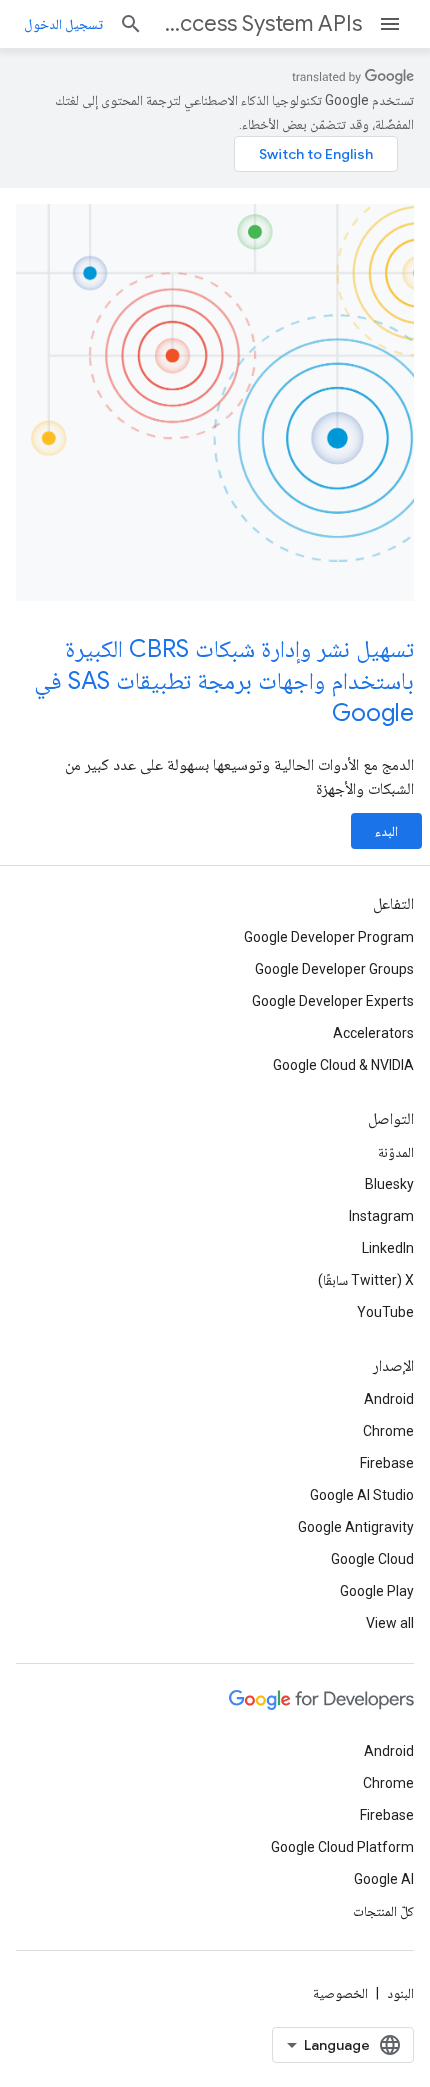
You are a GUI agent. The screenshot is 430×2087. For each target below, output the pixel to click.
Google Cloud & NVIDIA (343, 1065)
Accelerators (373, 1033)
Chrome (388, 1431)
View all (390, 1623)
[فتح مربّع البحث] (131, 24)
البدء (386, 831)
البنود (400, 1993)
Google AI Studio (362, 1495)
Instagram (381, 1216)
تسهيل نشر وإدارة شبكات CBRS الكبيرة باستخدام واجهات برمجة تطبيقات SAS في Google (224, 681)
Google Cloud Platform (342, 1847)
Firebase (387, 1463)
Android (389, 1399)
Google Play (377, 1591)
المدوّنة (396, 1152)
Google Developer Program (329, 937)
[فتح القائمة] (390, 24)
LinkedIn (388, 1248)
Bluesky (389, 1184)
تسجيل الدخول (63, 24)
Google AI (384, 1879)
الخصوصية (340, 1993)
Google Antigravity (356, 1527)
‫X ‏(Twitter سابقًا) (366, 1280)
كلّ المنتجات (383, 1911)
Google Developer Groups (334, 969)
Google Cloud (372, 1559)
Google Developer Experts (333, 1001)
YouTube (385, 1312)
